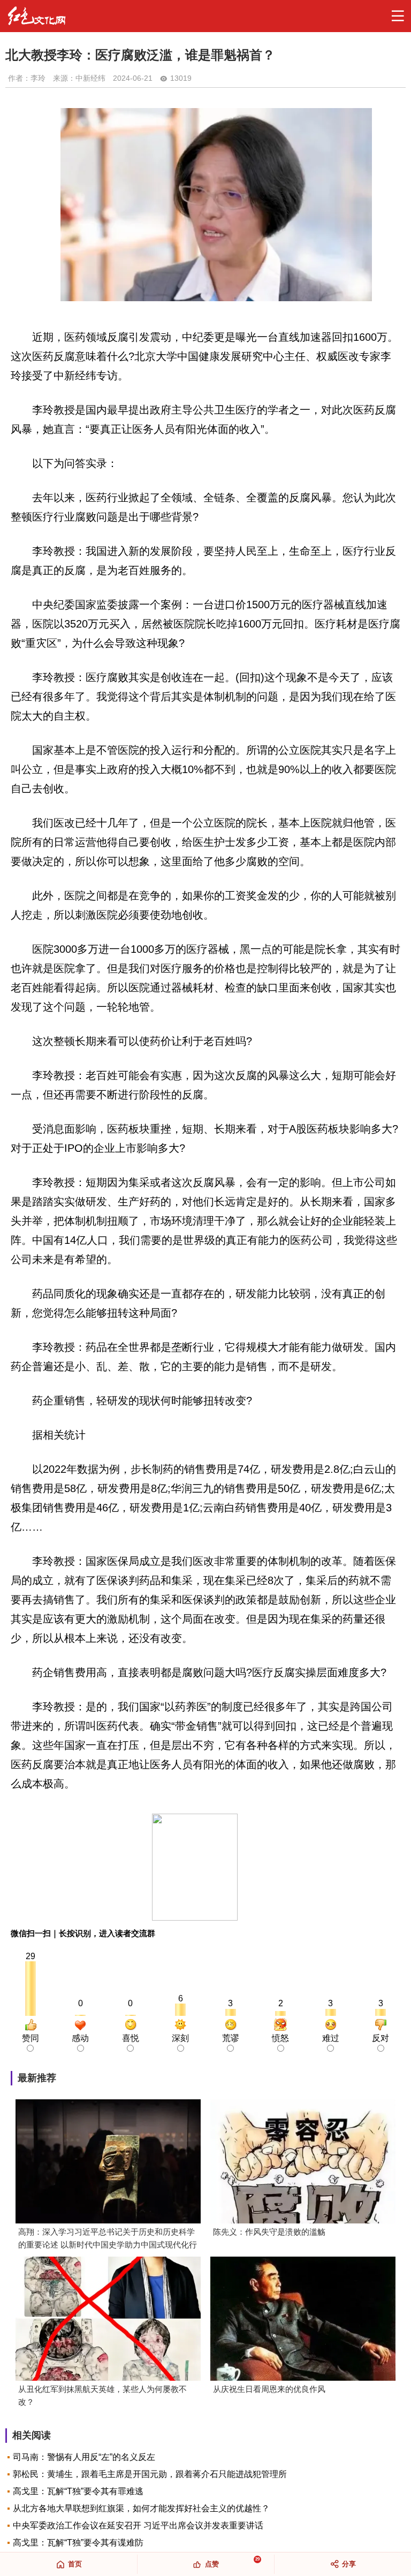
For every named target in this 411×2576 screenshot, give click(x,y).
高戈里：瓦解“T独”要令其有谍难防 (78, 2543)
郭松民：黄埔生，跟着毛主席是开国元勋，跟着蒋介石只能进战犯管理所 (150, 2474)
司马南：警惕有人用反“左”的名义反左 (84, 2457)
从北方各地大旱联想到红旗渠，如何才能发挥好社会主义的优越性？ (141, 2508)
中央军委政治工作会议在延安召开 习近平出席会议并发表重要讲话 (138, 2525)
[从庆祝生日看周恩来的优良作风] (303, 2320)
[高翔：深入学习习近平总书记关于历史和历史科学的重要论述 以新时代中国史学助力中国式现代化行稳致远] (108, 2162)
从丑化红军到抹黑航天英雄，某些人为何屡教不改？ (102, 2395)
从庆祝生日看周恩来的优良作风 (269, 2389)
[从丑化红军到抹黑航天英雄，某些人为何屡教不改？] (108, 2320)
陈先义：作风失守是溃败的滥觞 (269, 2232)
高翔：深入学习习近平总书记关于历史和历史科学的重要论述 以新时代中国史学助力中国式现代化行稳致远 (108, 2239)
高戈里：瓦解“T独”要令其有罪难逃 (78, 2491)
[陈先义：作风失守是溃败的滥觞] (303, 2162)
